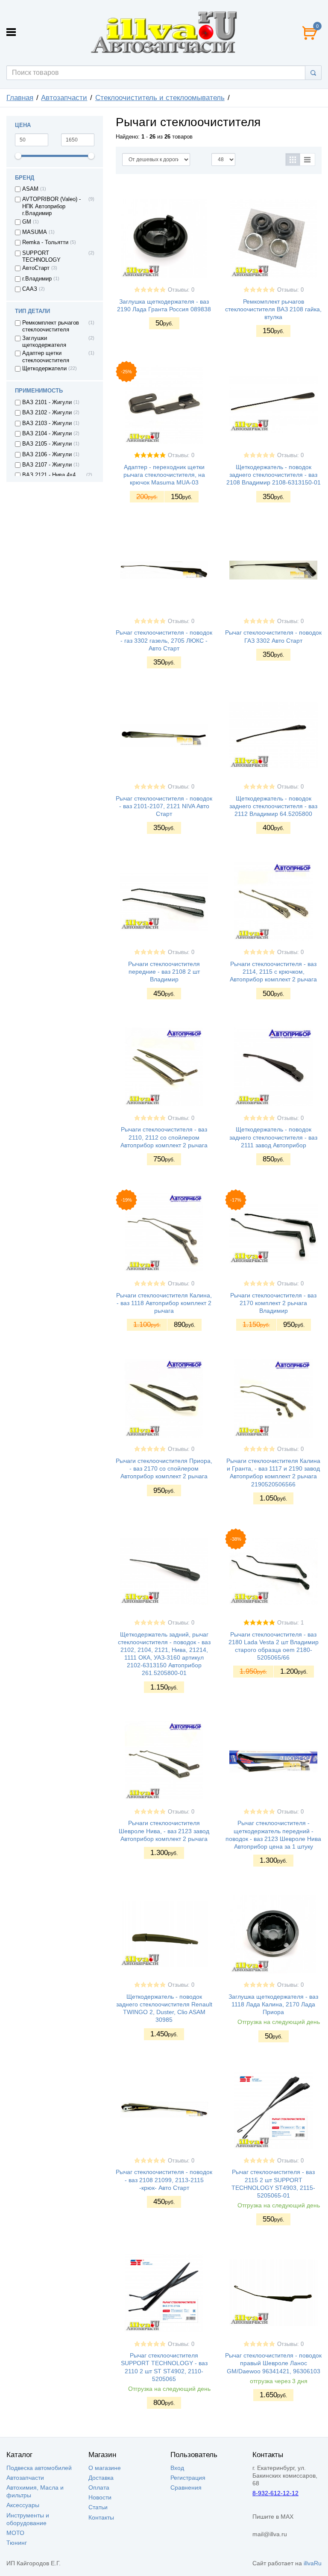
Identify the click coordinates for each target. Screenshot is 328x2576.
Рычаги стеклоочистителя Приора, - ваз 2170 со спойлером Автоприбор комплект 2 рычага (164, 1468)
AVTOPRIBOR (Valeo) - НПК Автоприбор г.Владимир (51, 206)
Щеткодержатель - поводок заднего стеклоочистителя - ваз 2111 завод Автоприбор (273, 1137)
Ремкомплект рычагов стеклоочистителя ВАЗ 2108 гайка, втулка (273, 309)
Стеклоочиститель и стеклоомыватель (160, 98)
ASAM (30, 189)
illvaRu (313, 2563)
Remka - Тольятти (45, 242)
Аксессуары (23, 2505)
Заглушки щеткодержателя (44, 342)
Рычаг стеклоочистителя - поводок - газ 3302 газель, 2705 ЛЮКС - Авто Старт (164, 640)
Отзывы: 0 (181, 290)
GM (27, 222)
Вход (177, 2468)
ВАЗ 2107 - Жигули (47, 465)
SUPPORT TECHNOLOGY (41, 257)
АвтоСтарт (36, 268)
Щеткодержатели (44, 369)
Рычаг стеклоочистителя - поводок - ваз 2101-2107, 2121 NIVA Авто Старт (164, 806)
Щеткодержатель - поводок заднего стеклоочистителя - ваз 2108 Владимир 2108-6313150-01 (274, 475)
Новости (100, 2497)
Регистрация (188, 2478)
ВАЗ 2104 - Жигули (47, 434)
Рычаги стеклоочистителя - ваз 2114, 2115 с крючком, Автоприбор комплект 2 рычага (273, 972)
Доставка (101, 2478)
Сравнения (186, 2487)
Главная (20, 98)
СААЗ (30, 289)
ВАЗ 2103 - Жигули (47, 423)
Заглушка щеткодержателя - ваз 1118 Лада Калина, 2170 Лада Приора (273, 2004)
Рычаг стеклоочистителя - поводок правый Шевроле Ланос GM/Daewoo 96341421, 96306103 (273, 2363)
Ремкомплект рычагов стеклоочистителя (51, 326)
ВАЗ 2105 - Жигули (47, 444)
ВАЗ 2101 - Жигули (47, 402)
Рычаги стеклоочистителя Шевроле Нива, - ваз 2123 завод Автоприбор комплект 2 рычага (164, 1831)
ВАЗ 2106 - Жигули (47, 455)
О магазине (105, 2468)
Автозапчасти (64, 98)
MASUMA (35, 232)
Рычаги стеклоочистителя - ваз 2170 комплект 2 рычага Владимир (273, 1303)
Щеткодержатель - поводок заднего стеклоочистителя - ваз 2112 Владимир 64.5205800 (273, 806)
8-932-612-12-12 (275, 2493)
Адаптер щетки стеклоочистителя (46, 357)
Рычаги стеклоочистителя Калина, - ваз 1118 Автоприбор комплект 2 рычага (164, 1303)
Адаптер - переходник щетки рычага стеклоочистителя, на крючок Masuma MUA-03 (164, 475)
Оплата (99, 2487)
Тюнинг (17, 2543)
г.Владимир (37, 279)
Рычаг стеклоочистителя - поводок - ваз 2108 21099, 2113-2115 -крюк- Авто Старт (164, 2180)
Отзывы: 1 (290, 1623)
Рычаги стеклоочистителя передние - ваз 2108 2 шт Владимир (164, 972)
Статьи (98, 2507)
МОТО (15, 2533)
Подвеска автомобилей (39, 2468)
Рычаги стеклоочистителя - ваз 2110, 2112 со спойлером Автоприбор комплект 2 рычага (164, 1137)
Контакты (101, 2517)
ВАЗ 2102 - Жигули (47, 413)
